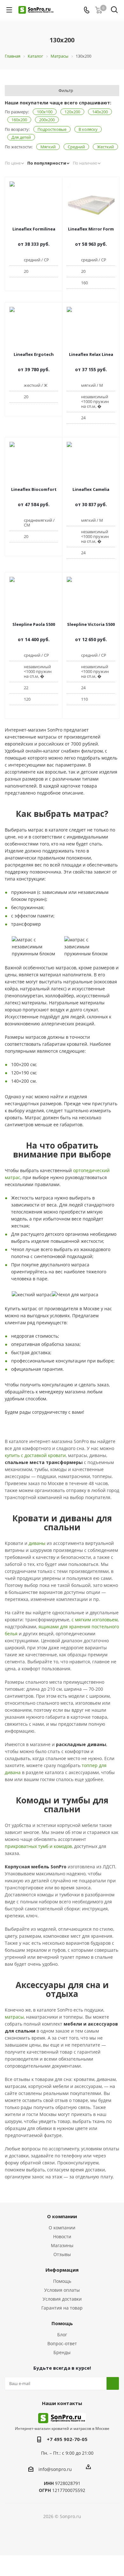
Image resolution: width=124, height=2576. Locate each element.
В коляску (88, 129)
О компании (62, 2228)
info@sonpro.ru (55, 2469)
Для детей (21, 137)
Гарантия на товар (62, 2308)
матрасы (14, 2017)
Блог (62, 2335)
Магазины (62, 2245)
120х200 (72, 112)
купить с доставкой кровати (35, 1455)
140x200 (100, 112)
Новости (62, 2236)
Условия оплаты (62, 2290)
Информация (62, 2270)
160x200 (19, 120)
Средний (76, 147)
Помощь (62, 2281)
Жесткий (105, 147)
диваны (37, 1543)
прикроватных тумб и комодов (38, 1846)
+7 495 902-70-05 (67, 2439)
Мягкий (48, 147)
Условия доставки (62, 2299)
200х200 (47, 120)
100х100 (45, 112)
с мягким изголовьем (95, 1620)
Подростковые (52, 129)
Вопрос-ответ (62, 2343)
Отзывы (62, 2254)
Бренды (62, 2352)
